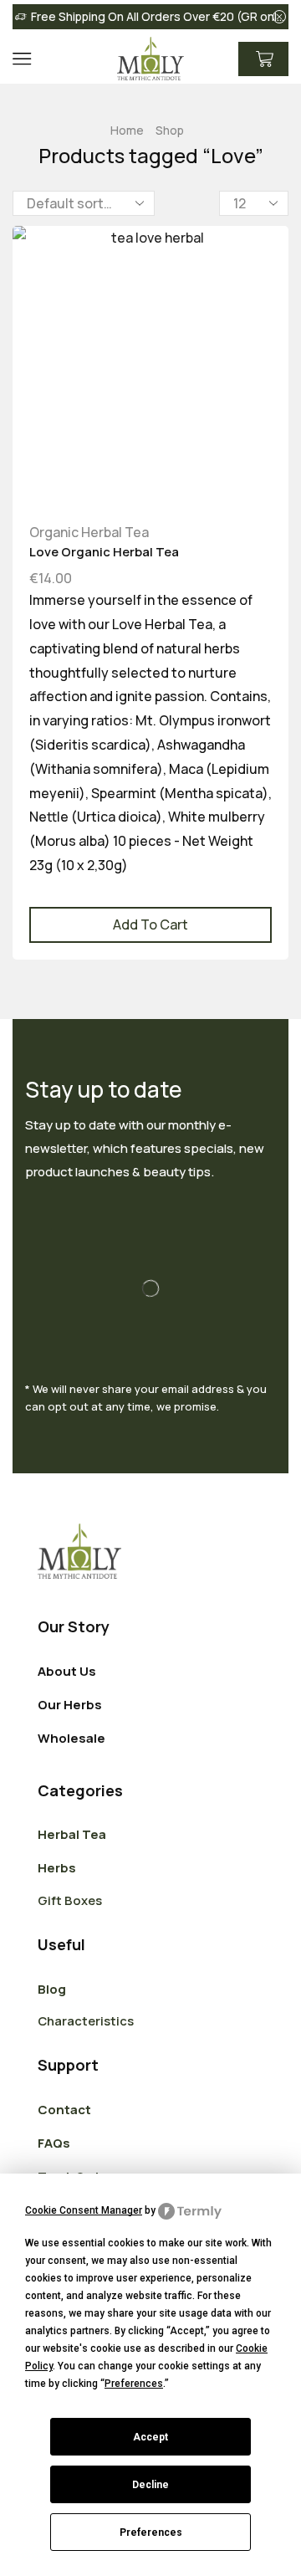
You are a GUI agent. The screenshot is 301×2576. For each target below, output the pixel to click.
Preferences (151, 2532)
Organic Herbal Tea (89, 532)
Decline (150, 2485)
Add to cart (150, 924)
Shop (170, 130)
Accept (150, 2437)
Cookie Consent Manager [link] (84, 2210)
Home (127, 130)
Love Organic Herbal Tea (104, 551)
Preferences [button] (134, 2384)
